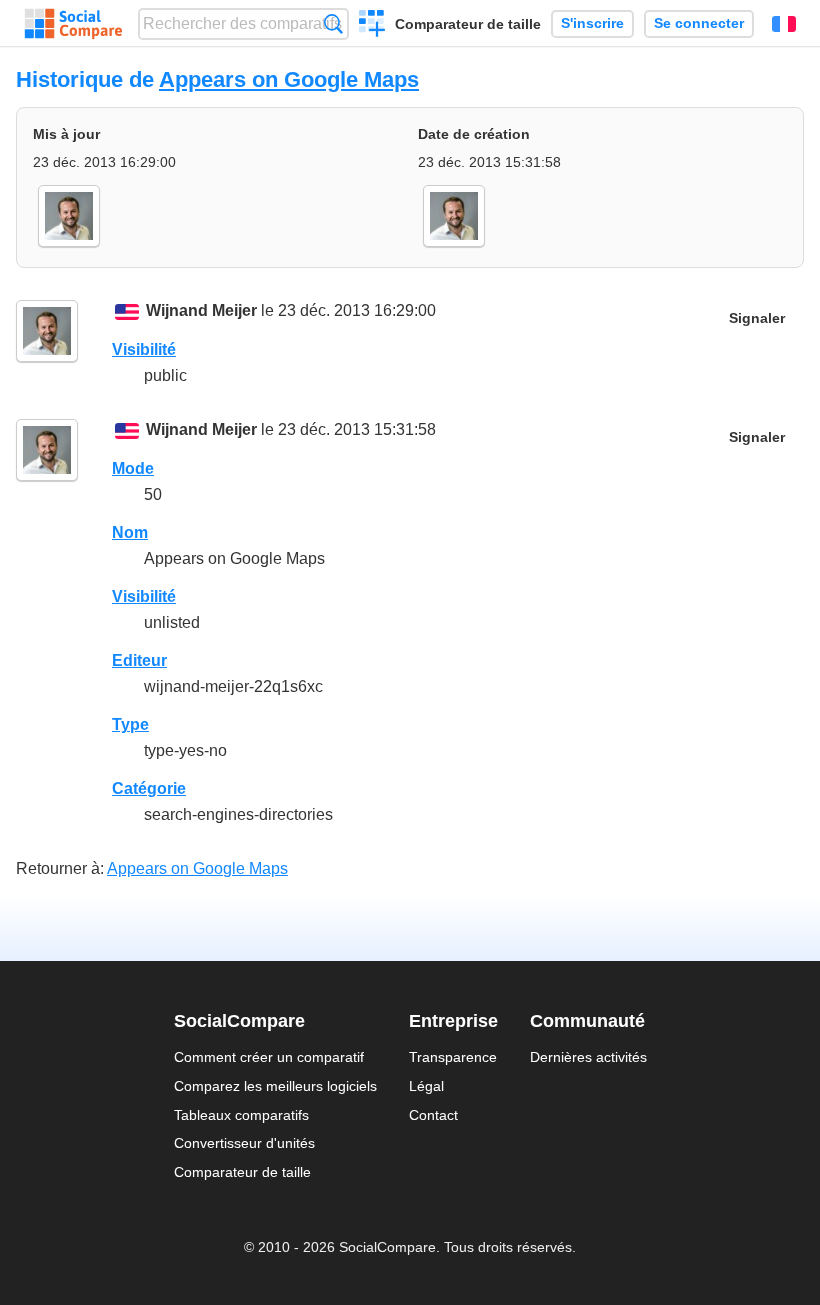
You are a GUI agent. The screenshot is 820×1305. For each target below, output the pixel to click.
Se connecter (699, 23)
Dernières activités (588, 1057)
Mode (133, 468)
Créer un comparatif (372, 26)
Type (130, 724)
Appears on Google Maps (289, 79)
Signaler (757, 318)
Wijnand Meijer (201, 310)
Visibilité (144, 349)
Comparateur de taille (468, 24)
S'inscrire (592, 23)
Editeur (139, 660)
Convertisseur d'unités (244, 1143)
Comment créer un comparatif (269, 1057)
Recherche (333, 23)
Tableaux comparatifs (241, 1115)
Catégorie (149, 788)
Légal (426, 1086)
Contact (433, 1115)
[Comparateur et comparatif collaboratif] (73, 24)
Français (784, 24)
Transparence (453, 1057)
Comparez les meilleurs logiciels (275, 1086)
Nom (130, 532)
